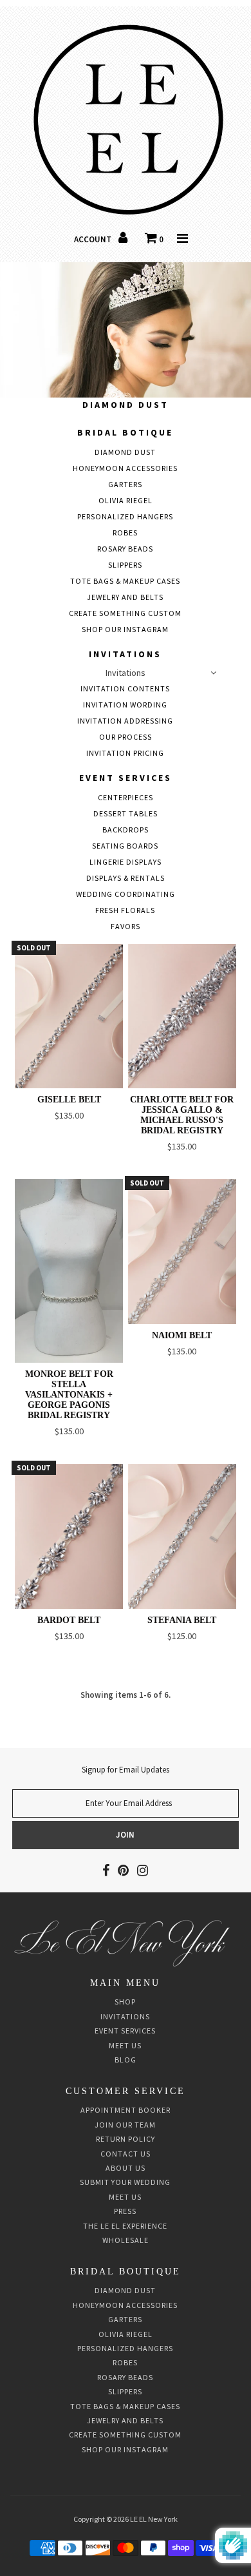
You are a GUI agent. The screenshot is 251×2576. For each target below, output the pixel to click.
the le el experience (125, 2226)
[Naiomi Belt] (182, 1251)
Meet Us (125, 2045)
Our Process (126, 737)
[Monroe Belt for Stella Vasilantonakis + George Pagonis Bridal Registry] (69, 1271)
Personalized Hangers (125, 516)
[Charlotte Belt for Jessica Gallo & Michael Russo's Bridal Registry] (182, 1016)
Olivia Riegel (126, 500)
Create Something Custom (125, 613)
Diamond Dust (126, 405)
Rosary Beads (125, 549)
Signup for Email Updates (126, 1770)
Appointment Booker (126, 2110)
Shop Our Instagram (125, 629)
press (125, 2211)
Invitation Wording (125, 705)
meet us (125, 2197)
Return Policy (126, 2139)
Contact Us (126, 2154)
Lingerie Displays (126, 862)
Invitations (125, 654)
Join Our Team (125, 2125)
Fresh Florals (125, 910)
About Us (126, 2168)
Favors (126, 926)
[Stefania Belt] (182, 1536)
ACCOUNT (94, 239)
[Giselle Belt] (69, 1016)
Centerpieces (126, 797)
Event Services (126, 778)
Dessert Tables (126, 813)
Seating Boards (125, 846)
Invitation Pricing (125, 753)
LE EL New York (154, 2519)
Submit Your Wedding (125, 2182)
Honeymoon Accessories (125, 468)
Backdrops (126, 830)
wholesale (126, 2240)
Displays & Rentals (126, 878)
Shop (125, 2002)
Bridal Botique (125, 432)
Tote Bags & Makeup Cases (125, 581)
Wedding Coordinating (126, 894)
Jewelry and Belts (125, 597)
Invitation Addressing (125, 721)
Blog (126, 2060)
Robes (125, 533)
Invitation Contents (125, 688)
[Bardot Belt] (69, 1536)
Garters (125, 484)
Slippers (125, 565)
